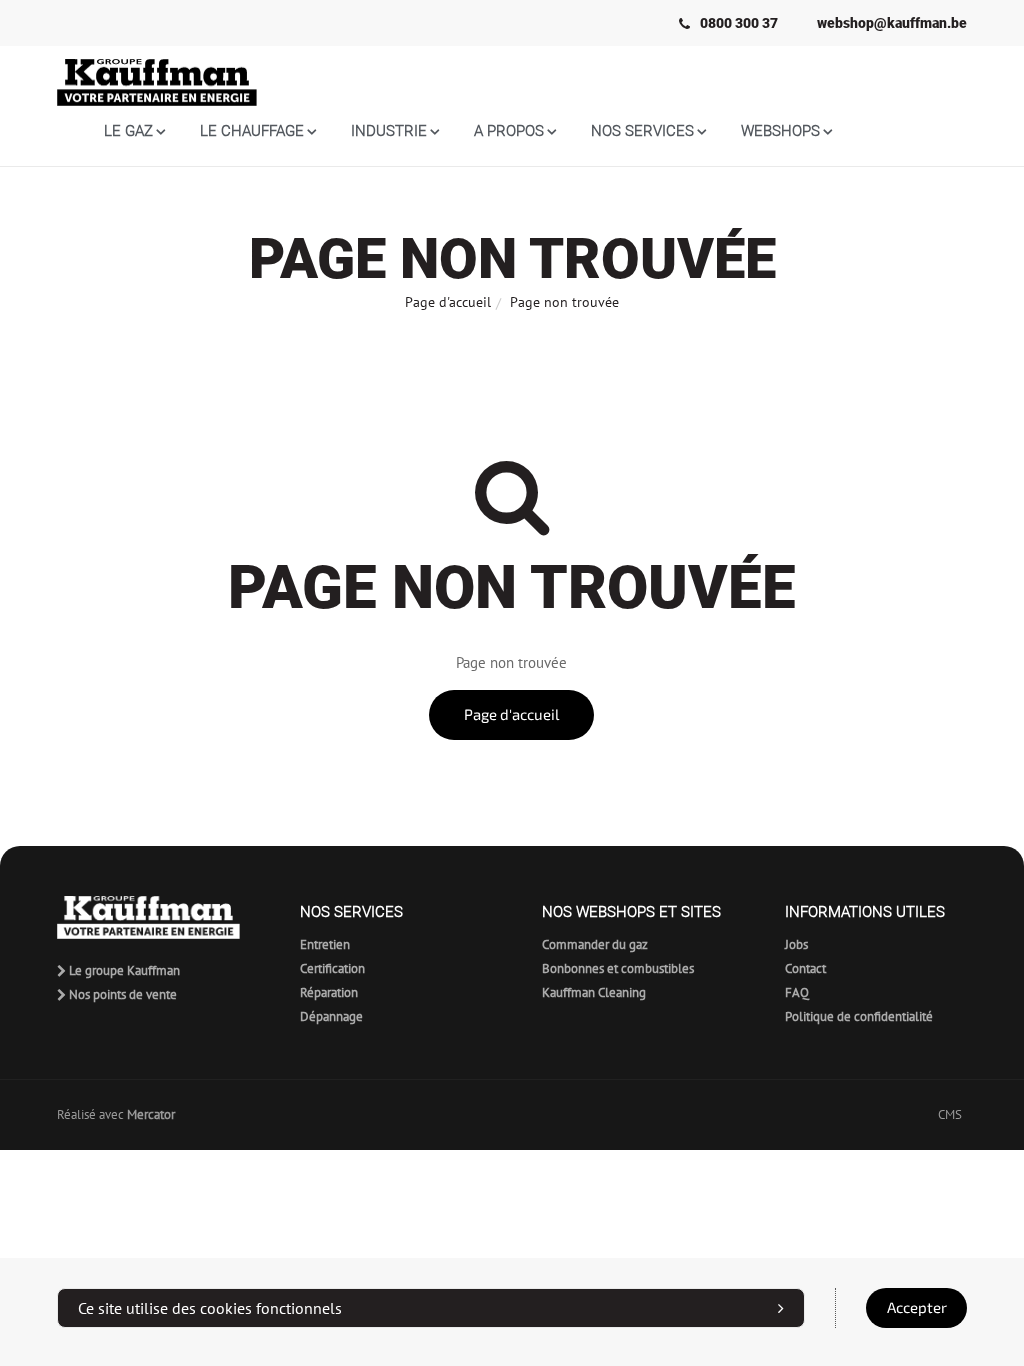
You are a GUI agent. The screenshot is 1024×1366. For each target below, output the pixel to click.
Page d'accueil (448, 302)
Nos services (642, 131)
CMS (950, 1114)
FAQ (797, 992)
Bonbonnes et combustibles (618, 968)
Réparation (329, 992)
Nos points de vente (121, 994)
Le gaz (128, 131)
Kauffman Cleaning (594, 992)
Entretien (325, 944)
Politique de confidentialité (859, 1016)
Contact (805, 968)
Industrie (389, 131)
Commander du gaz (595, 944)
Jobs (796, 944)
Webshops (780, 131)
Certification (332, 968)
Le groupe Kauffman (123, 970)
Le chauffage (252, 131)
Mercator (151, 1114)
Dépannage (331, 1016)
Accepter (917, 1307)
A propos (509, 131)
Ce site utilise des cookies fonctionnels (210, 1308)
